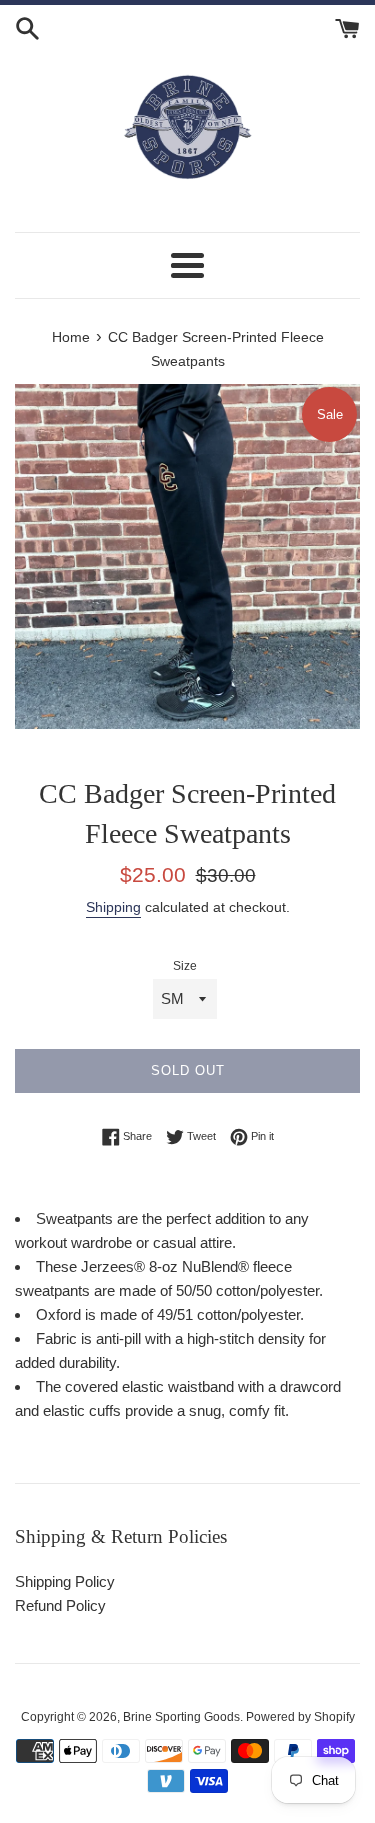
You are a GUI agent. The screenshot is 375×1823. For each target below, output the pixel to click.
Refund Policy (60, 1605)
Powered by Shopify (300, 1717)
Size (185, 966)
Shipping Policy (65, 1581)
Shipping (113, 907)
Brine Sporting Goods (181, 1717)
